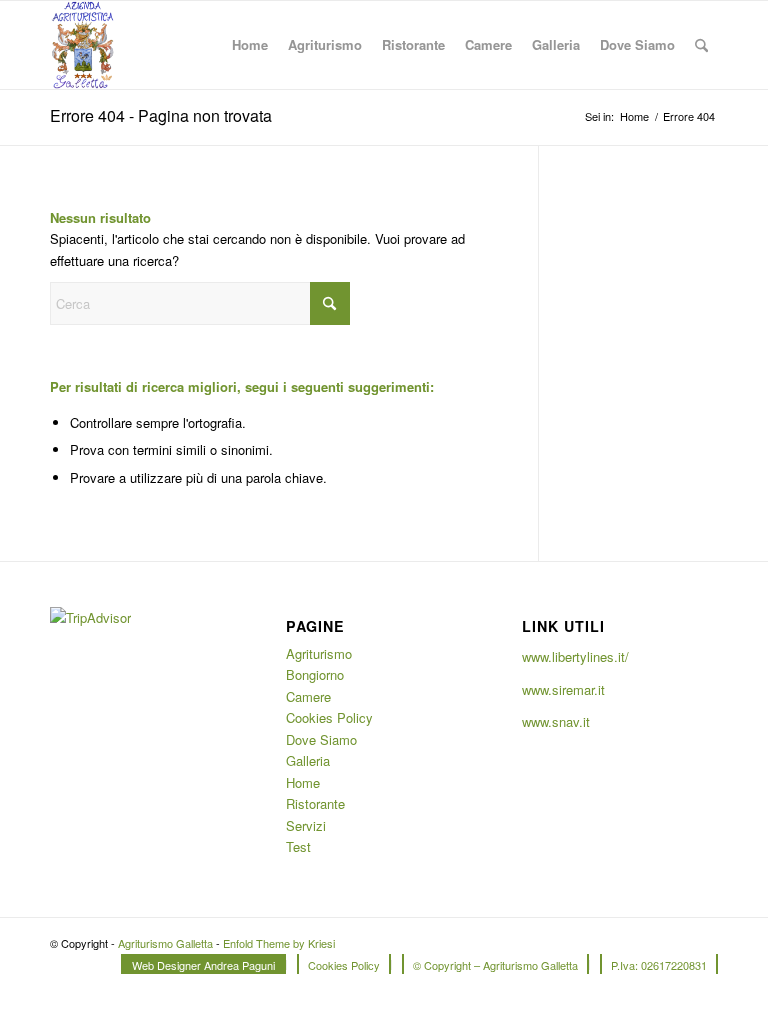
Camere (308, 696)
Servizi (306, 825)
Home (303, 782)
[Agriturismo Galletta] (82, 45)
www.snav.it (556, 721)
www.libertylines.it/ (575, 656)
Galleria (308, 760)
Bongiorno (315, 674)
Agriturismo (319, 653)
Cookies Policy (329, 717)
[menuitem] (250, 45)
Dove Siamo (321, 739)
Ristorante (315, 803)
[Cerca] (701, 45)
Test (298, 846)
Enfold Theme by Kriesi (279, 943)
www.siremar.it (563, 689)
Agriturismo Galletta (165, 943)
